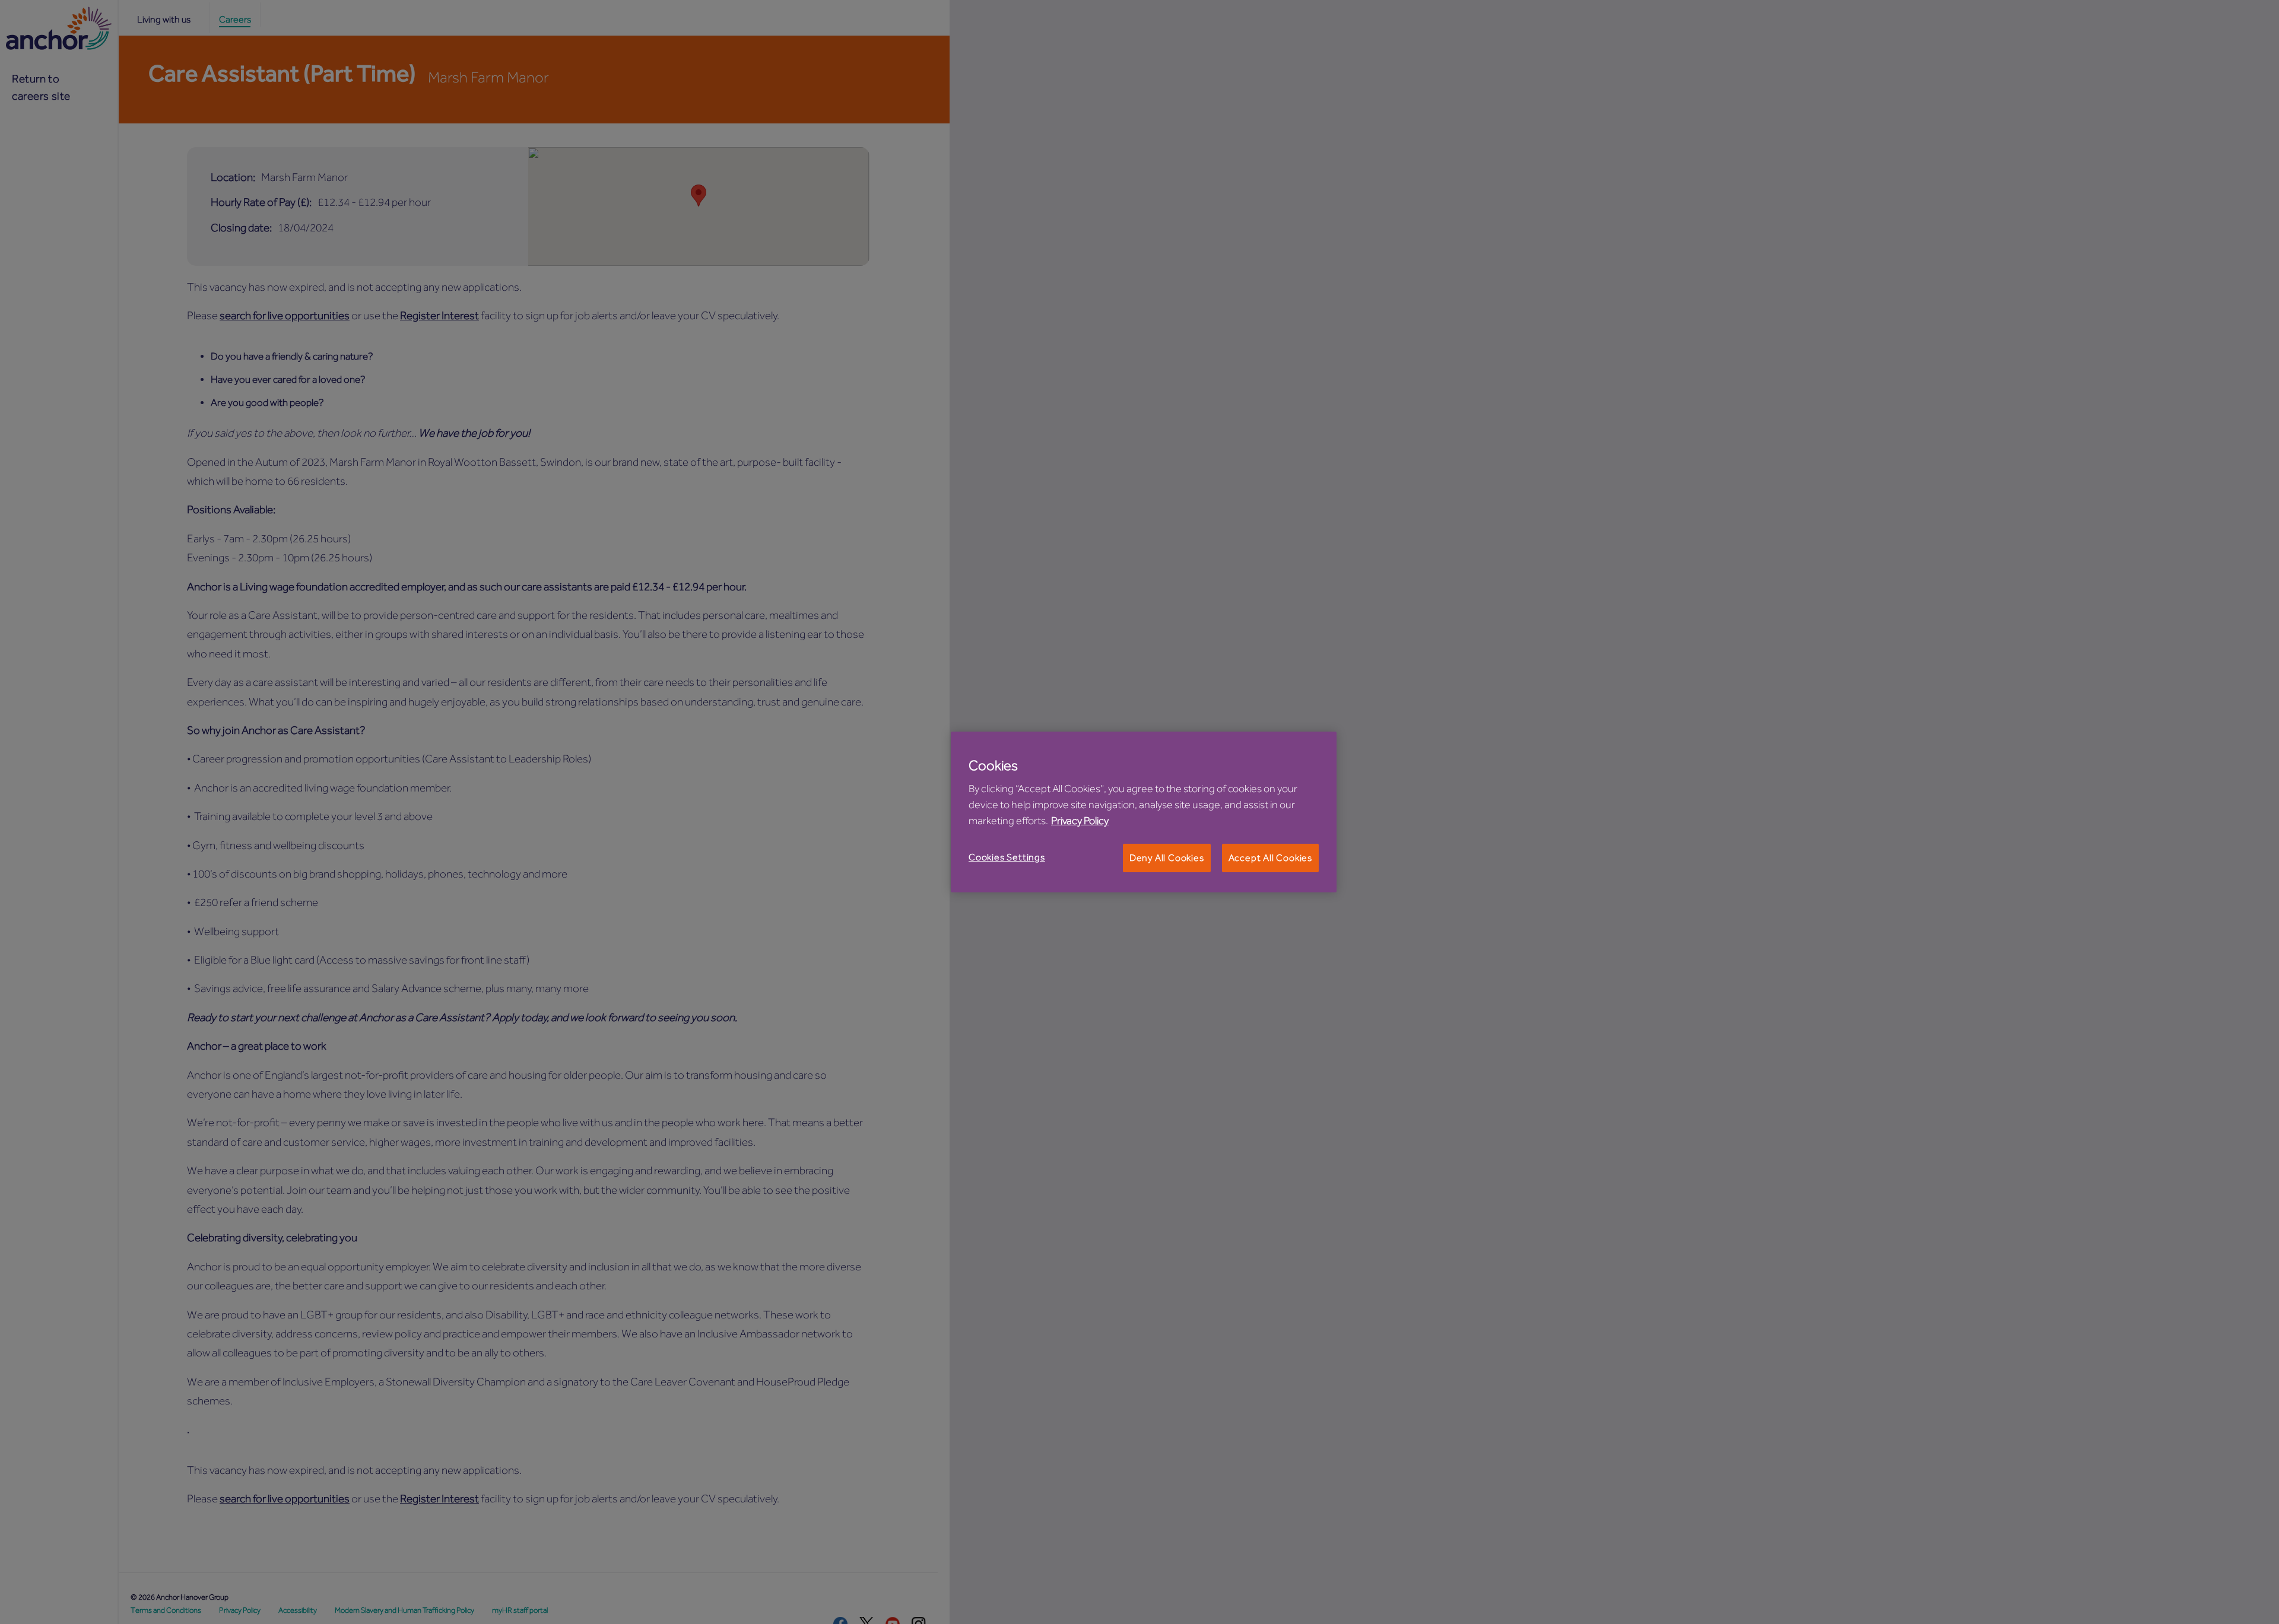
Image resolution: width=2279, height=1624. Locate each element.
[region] (1144, 812)
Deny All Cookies (1167, 858)
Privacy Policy (1080, 821)
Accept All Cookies (1270, 858)
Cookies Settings (1007, 857)
